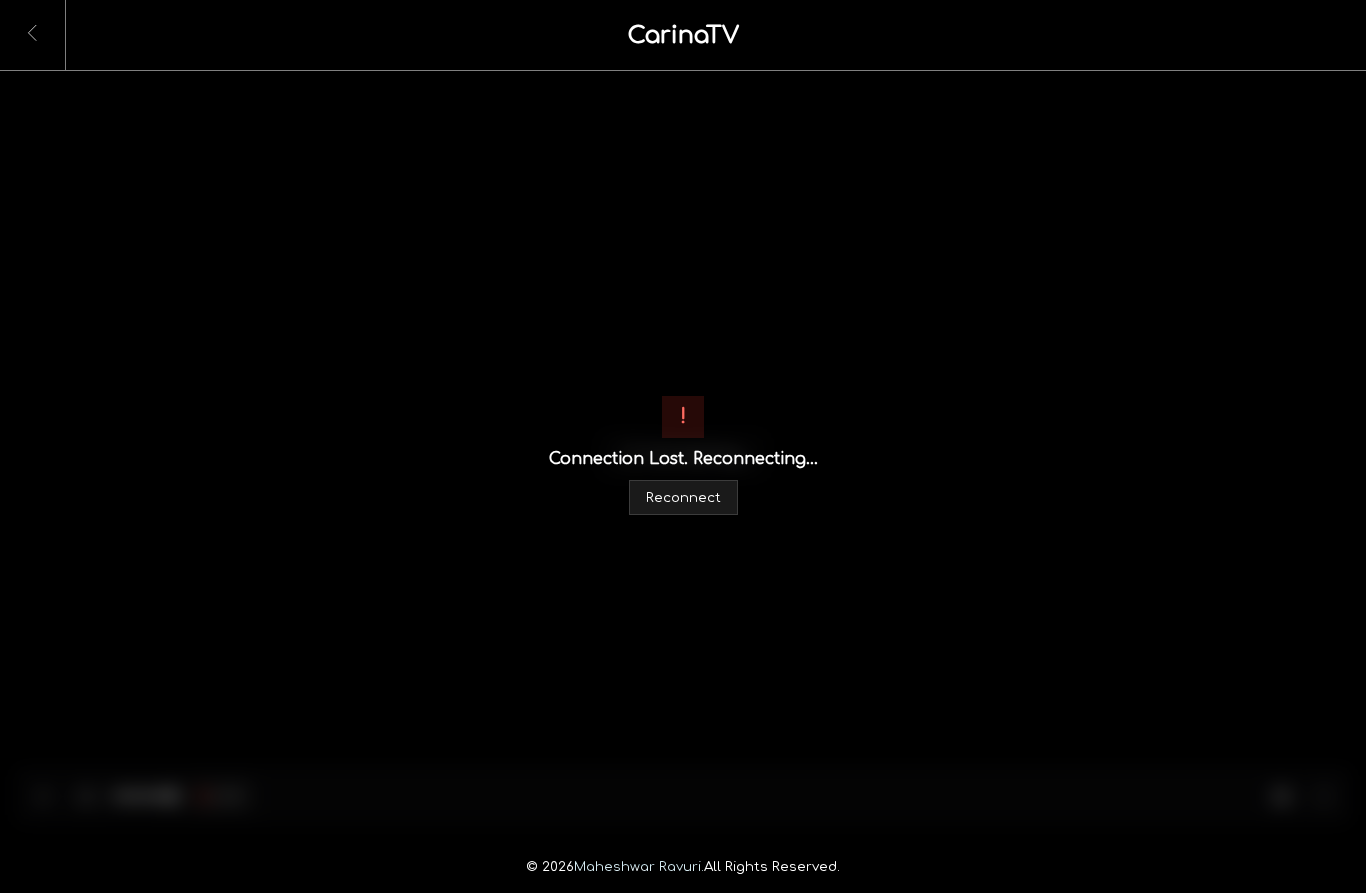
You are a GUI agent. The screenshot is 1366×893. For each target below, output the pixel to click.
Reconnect (683, 497)
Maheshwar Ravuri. (639, 866)
